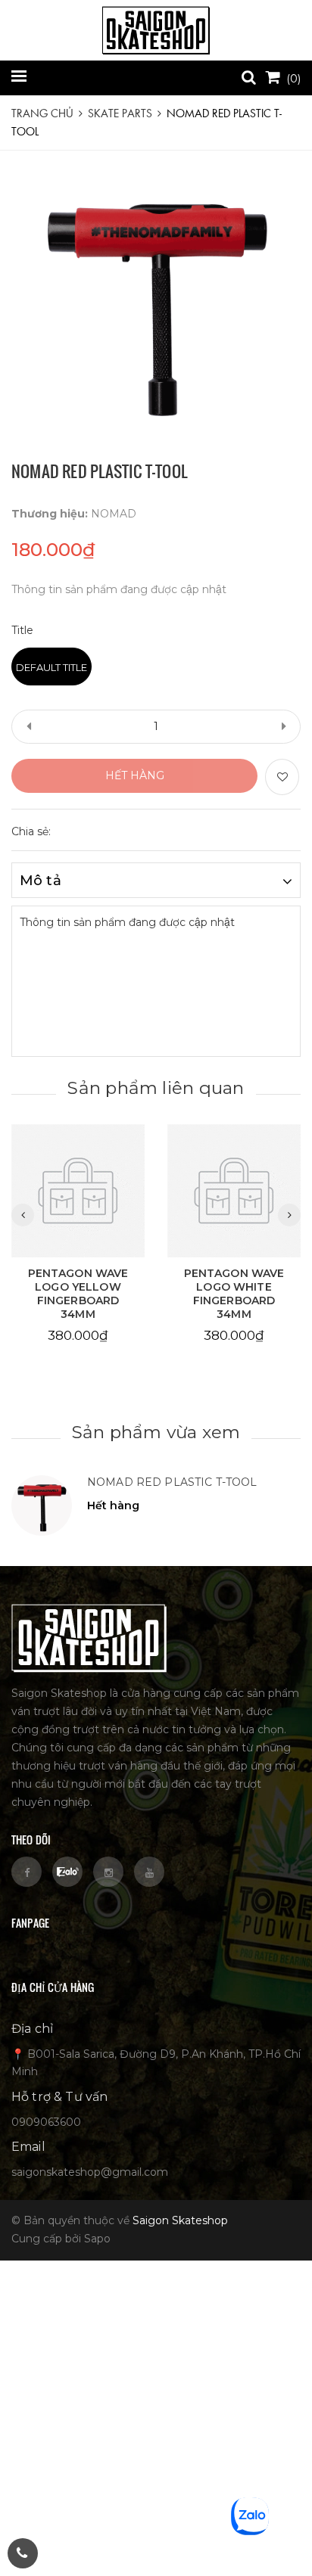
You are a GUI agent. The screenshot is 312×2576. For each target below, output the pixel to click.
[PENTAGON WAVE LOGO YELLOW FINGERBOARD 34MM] (78, 1191)
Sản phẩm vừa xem (156, 1432)
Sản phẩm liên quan (156, 1088)
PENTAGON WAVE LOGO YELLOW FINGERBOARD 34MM (78, 1294)
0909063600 (46, 2122)
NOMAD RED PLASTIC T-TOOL (172, 1482)
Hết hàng (135, 775)
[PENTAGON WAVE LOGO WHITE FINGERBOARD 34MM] (234, 1191)
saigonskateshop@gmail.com (90, 2172)
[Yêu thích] (282, 777)
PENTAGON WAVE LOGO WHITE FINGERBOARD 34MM (234, 1294)
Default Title (51, 667)
